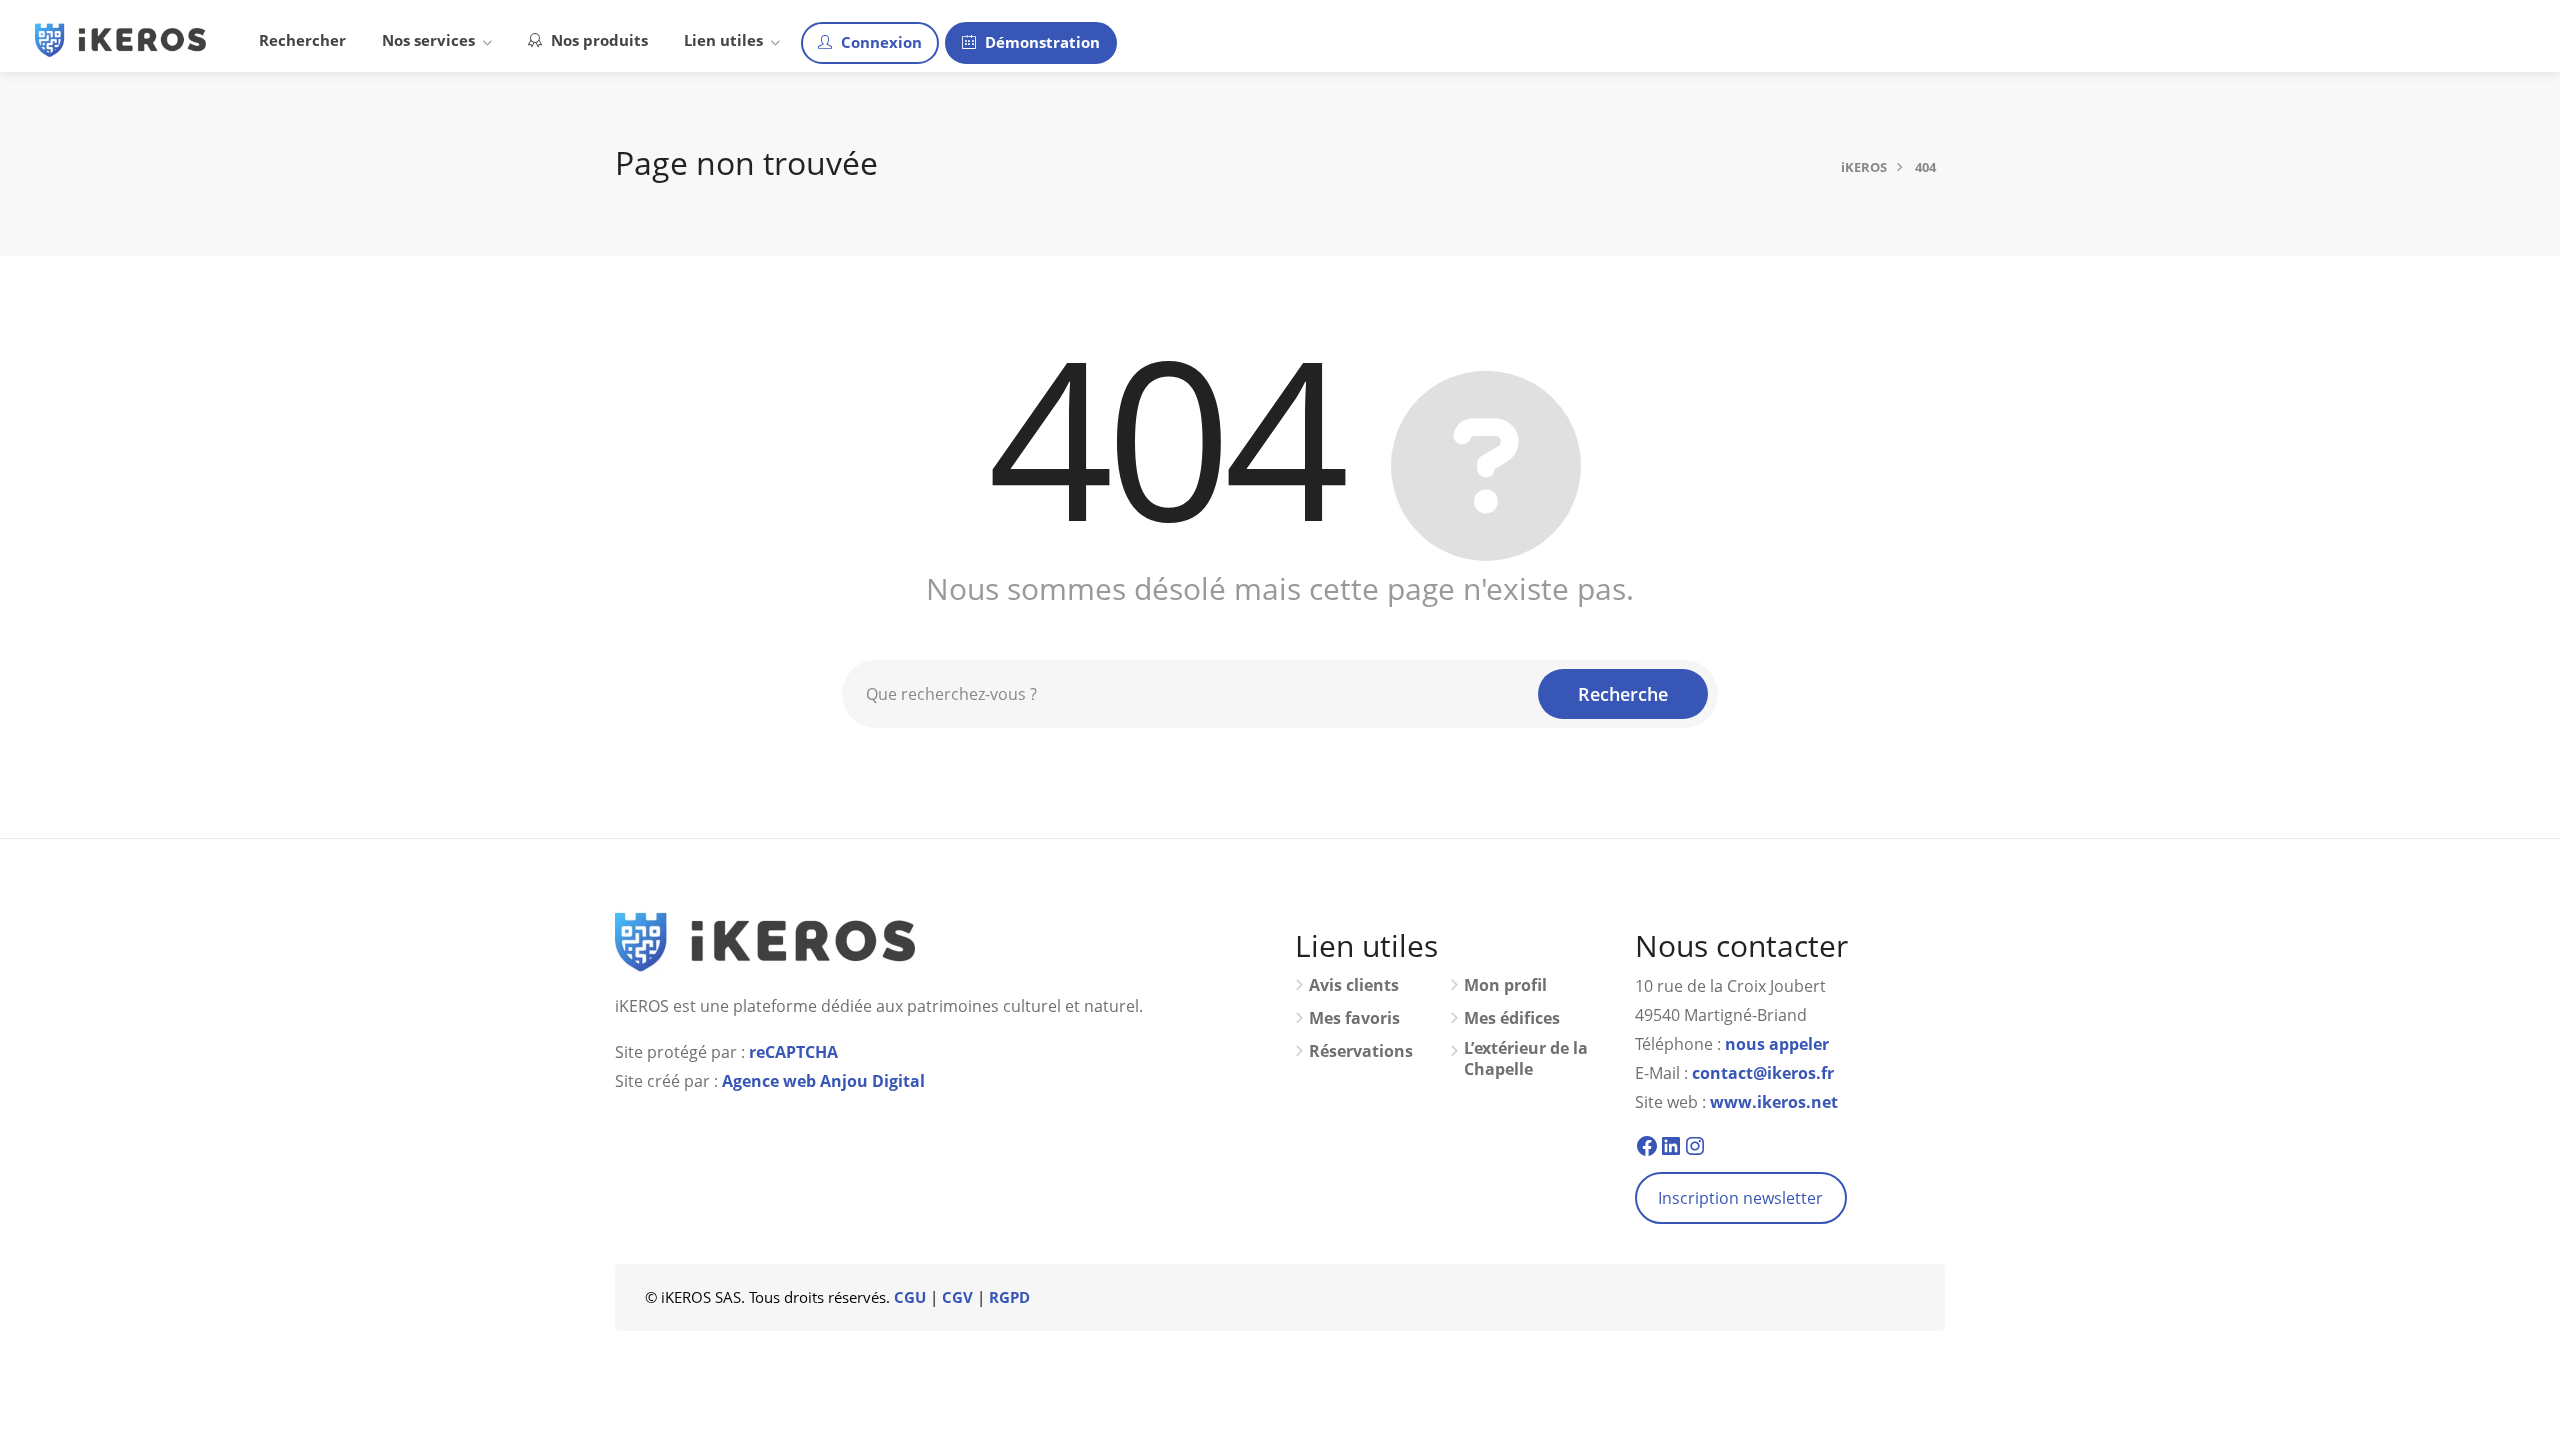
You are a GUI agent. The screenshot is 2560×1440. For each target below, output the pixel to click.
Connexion (879, 42)
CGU (910, 1297)
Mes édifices (1512, 1018)
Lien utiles (723, 40)
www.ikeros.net (1774, 1102)
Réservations (1361, 1051)
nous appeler (1777, 1044)
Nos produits (597, 40)
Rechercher (302, 40)
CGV (957, 1297)
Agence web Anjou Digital (823, 1081)
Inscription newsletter (1740, 1198)
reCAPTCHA (793, 1052)
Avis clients (1354, 985)
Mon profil (1505, 985)
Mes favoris (1354, 1018)
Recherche (1623, 694)
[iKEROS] (120, 38)
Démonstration (1040, 42)
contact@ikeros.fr (1763, 1073)
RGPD (1009, 1297)
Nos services (428, 40)
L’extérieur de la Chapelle (1526, 1059)
